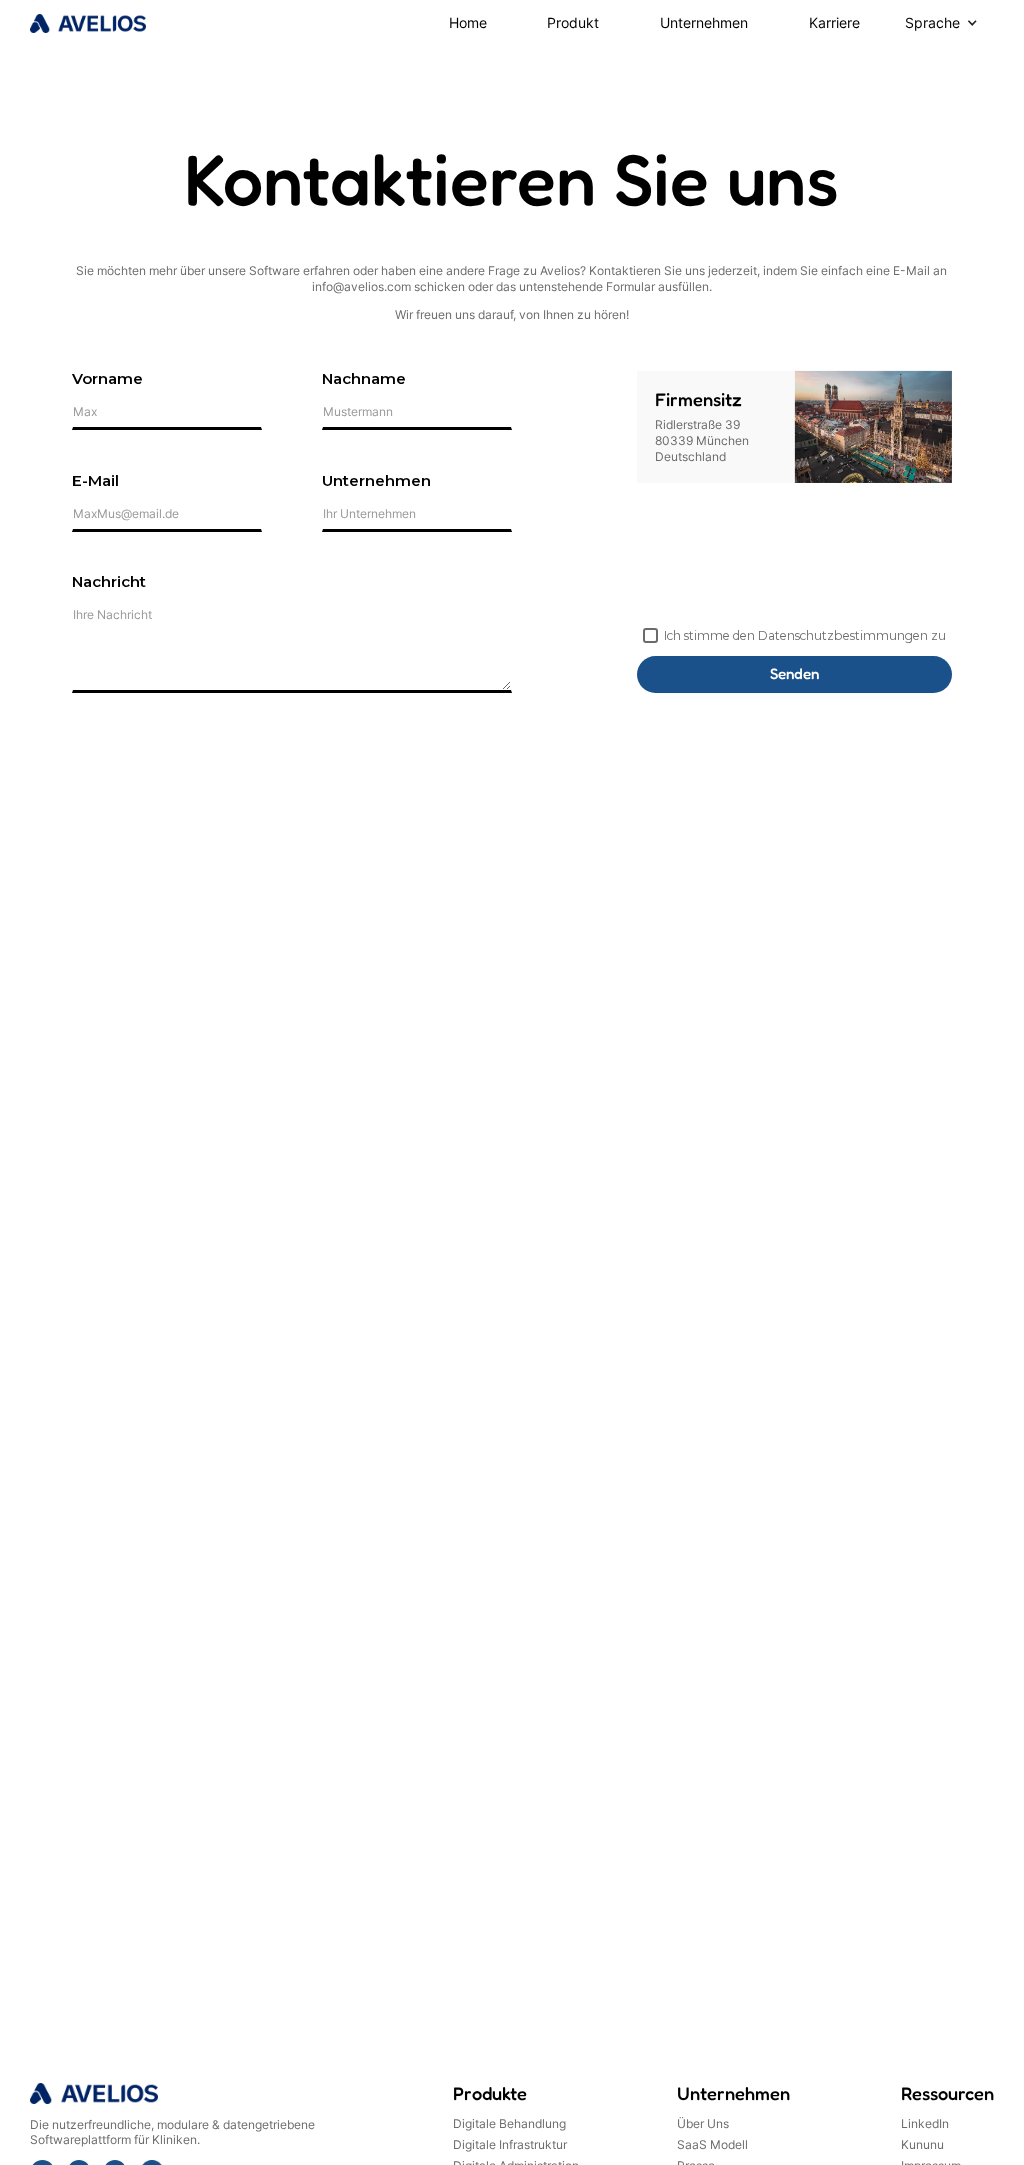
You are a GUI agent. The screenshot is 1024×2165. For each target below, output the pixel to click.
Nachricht (109, 581)
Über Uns (703, 2124)
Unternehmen (704, 23)
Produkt (573, 23)
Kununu (922, 2145)
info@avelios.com (361, 286)
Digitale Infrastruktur (510, 2145)
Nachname (364, 378)
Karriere (834, 23)
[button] (573, 23)
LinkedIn (925, 2124)
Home (468, 23)
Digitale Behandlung (509, 2124)
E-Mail (95, 480)
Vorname (107, 378)
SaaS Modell (712, 2145)
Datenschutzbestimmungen (843, 635)
